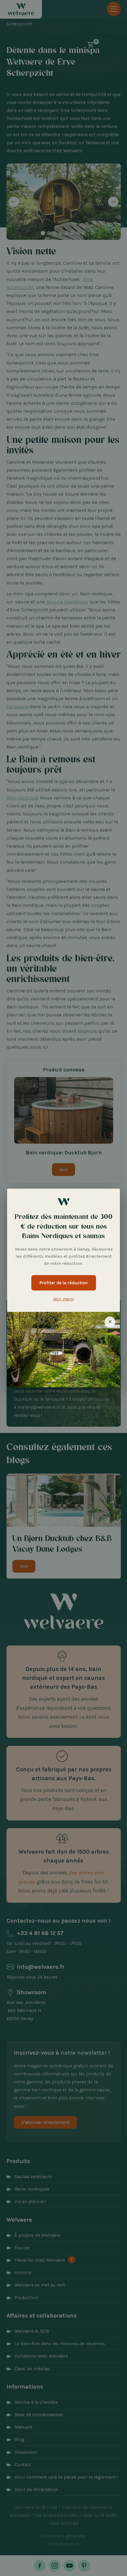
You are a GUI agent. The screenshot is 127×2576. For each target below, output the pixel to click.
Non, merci (63, 1299)
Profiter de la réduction (64, 1283)
